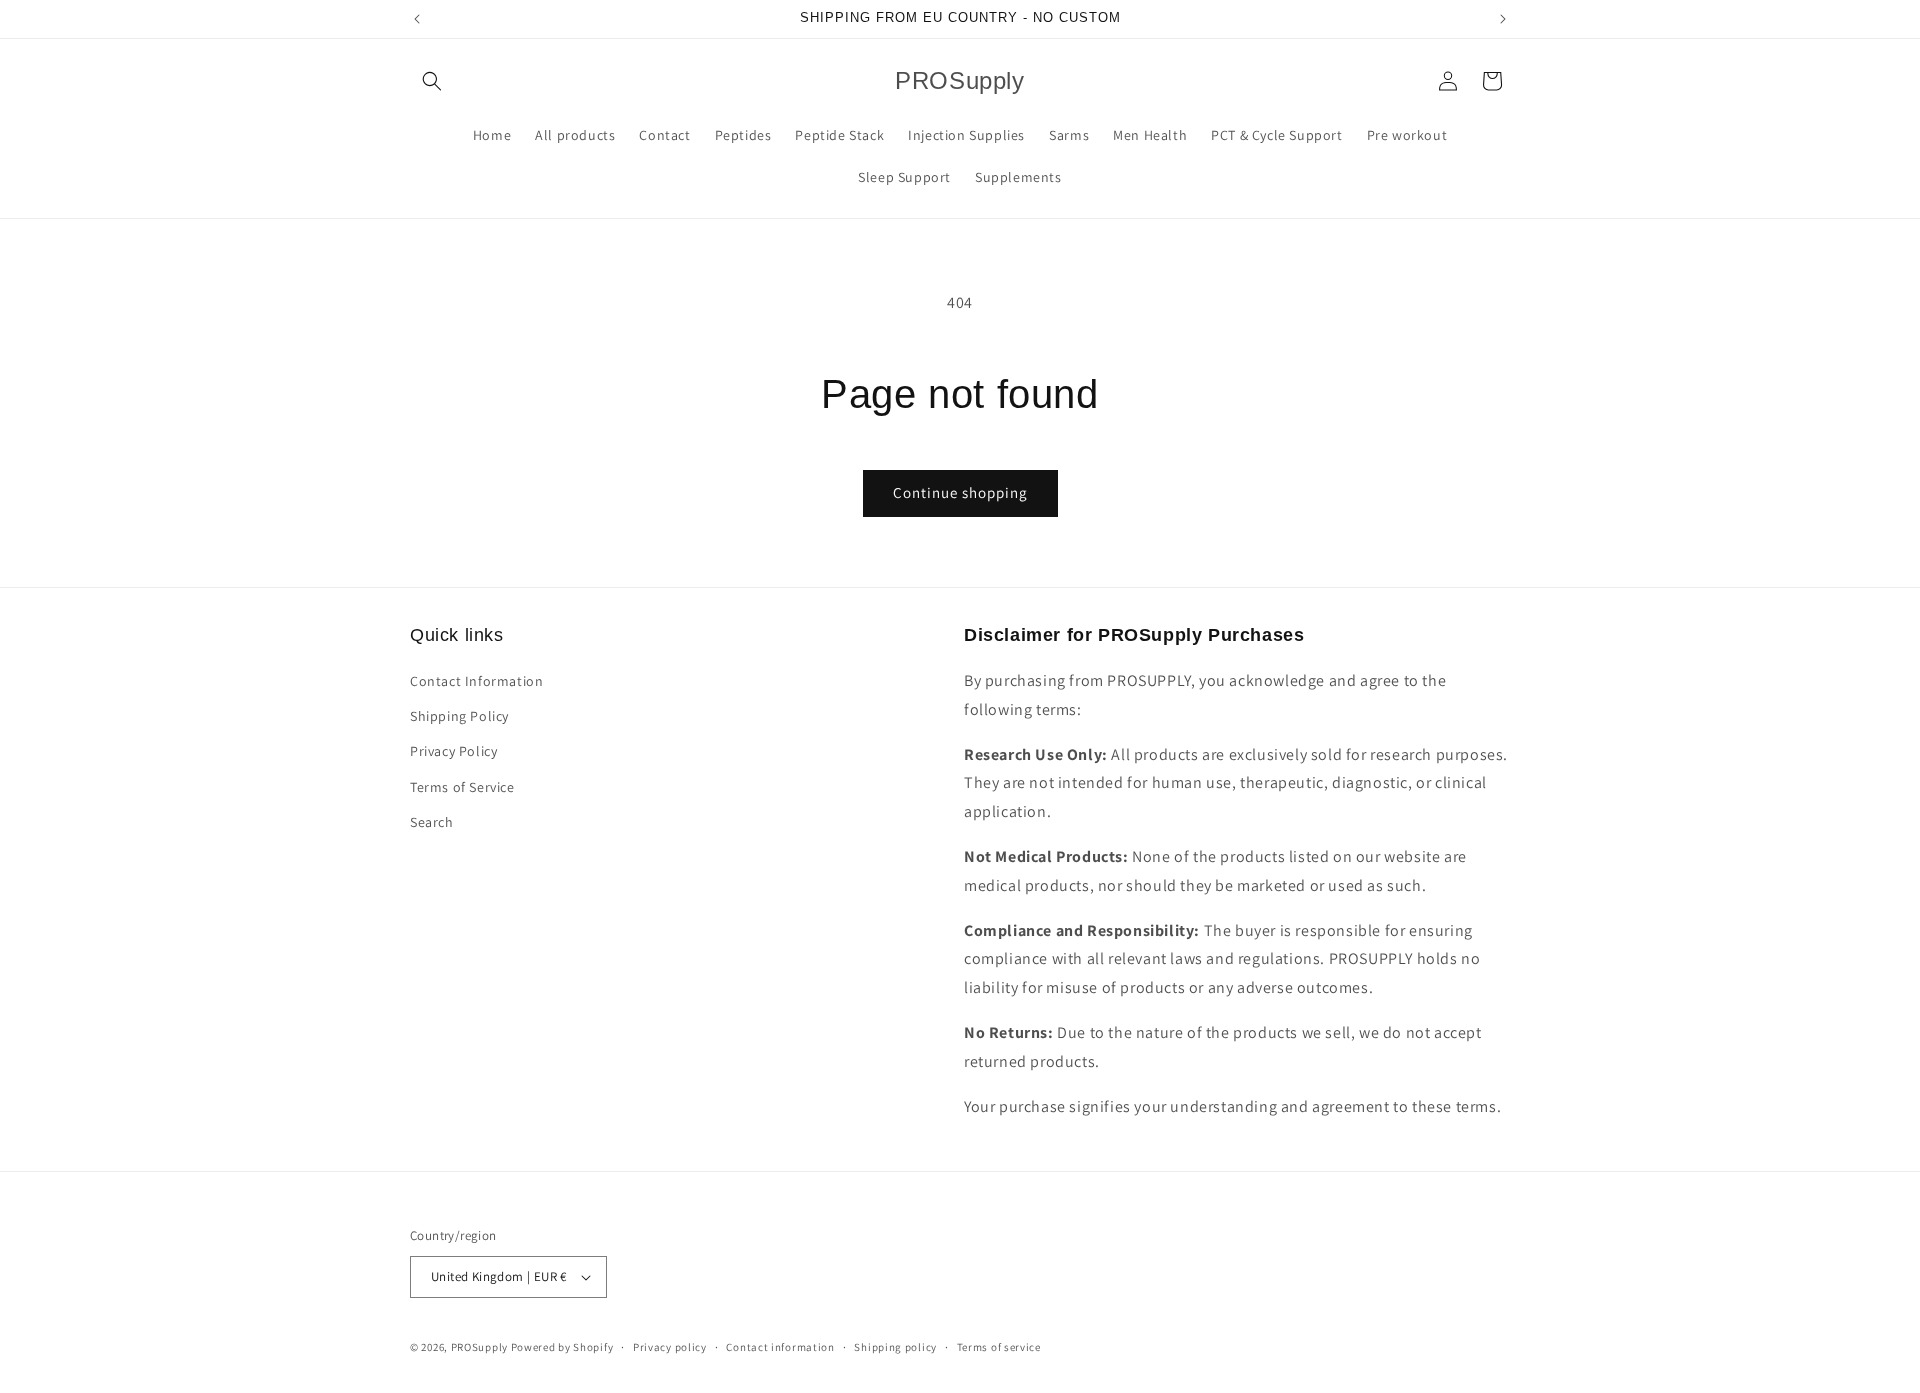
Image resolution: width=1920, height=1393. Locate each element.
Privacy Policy (453, 751)
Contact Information (476, 681)
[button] (432, 81)
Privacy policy (670, 1347)
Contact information (780, 1347)
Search (432, 822)
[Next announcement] (1503, 19)
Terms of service (999, 1347)
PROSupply (479, 1347)
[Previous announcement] (417, 19)
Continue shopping (960, 492)
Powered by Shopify (562, 1347)
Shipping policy (895, 1347)
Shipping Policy (459, 716)
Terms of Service (462, 787)
